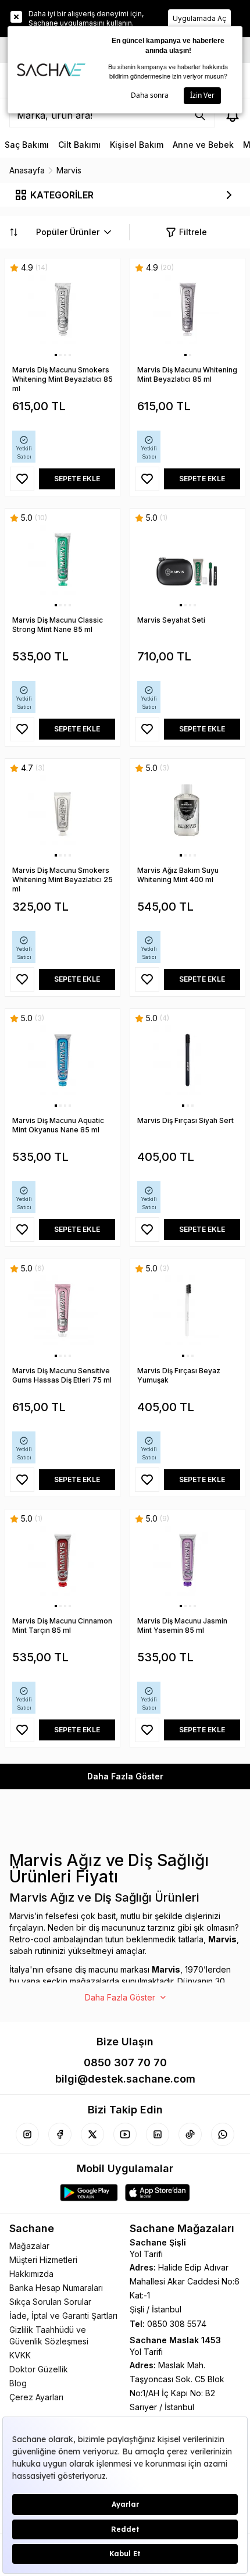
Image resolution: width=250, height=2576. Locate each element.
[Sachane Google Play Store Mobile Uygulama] (89, 2193)
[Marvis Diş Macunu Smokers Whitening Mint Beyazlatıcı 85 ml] (63, 310)
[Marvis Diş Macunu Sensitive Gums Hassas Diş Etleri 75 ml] (63, 1310)
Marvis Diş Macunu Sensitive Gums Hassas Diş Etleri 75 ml (62, 1375)
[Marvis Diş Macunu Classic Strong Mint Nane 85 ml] (63, 560)
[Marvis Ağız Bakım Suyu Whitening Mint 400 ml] (187, 810)
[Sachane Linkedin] (158, 2134)
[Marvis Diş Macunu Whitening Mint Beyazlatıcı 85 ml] (187, 310)
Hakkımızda (31, 2274)
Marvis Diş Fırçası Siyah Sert (185, 1120)
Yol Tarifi (146, 2254)
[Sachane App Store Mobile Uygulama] (158, 2193)
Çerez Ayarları (36, 2397)
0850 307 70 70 (125, 2062)
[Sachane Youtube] (125, 2134)
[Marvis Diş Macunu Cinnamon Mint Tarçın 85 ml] (63, 1561)
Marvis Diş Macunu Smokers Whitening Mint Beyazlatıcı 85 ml (63, 379)
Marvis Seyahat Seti (171, 620)
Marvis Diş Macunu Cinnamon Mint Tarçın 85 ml (62, 1625)
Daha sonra (150, 95)
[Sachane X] (92, 2134)
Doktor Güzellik (39, 2369)
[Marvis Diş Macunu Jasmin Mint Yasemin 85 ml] (187, 1561)
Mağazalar (29, 2246)
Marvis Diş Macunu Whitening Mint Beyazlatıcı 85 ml (187, 374)
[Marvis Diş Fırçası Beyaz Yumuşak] (187, 1310)
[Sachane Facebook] (60, 2134)
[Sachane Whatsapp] (223, 2134)
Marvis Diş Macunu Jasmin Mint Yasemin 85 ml (182, 1625)
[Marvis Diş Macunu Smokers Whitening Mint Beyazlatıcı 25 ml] (63, 810)
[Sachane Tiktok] (190, 2134)
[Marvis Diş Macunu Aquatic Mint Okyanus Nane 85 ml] (63, 1060)
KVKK (20, 2355)
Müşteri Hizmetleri (43, 2260)
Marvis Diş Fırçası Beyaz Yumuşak (179, 1375)
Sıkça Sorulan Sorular (50, 2302)
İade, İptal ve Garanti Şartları (63, 2316)
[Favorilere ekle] (22, 479)
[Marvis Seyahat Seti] (187, 560)
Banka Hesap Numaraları (56, 2288)
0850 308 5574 (177, 2324)
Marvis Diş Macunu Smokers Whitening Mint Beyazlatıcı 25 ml (63, 880)
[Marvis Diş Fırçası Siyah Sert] (187, 1060)
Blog (18, 2383)
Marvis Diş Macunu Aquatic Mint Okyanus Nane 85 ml (58, 1125)
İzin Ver (202, 95)
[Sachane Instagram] (27, 2134)
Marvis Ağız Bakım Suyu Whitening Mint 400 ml (178, 875)
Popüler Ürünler (68, 232)
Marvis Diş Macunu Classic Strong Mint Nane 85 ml (58, 625)
